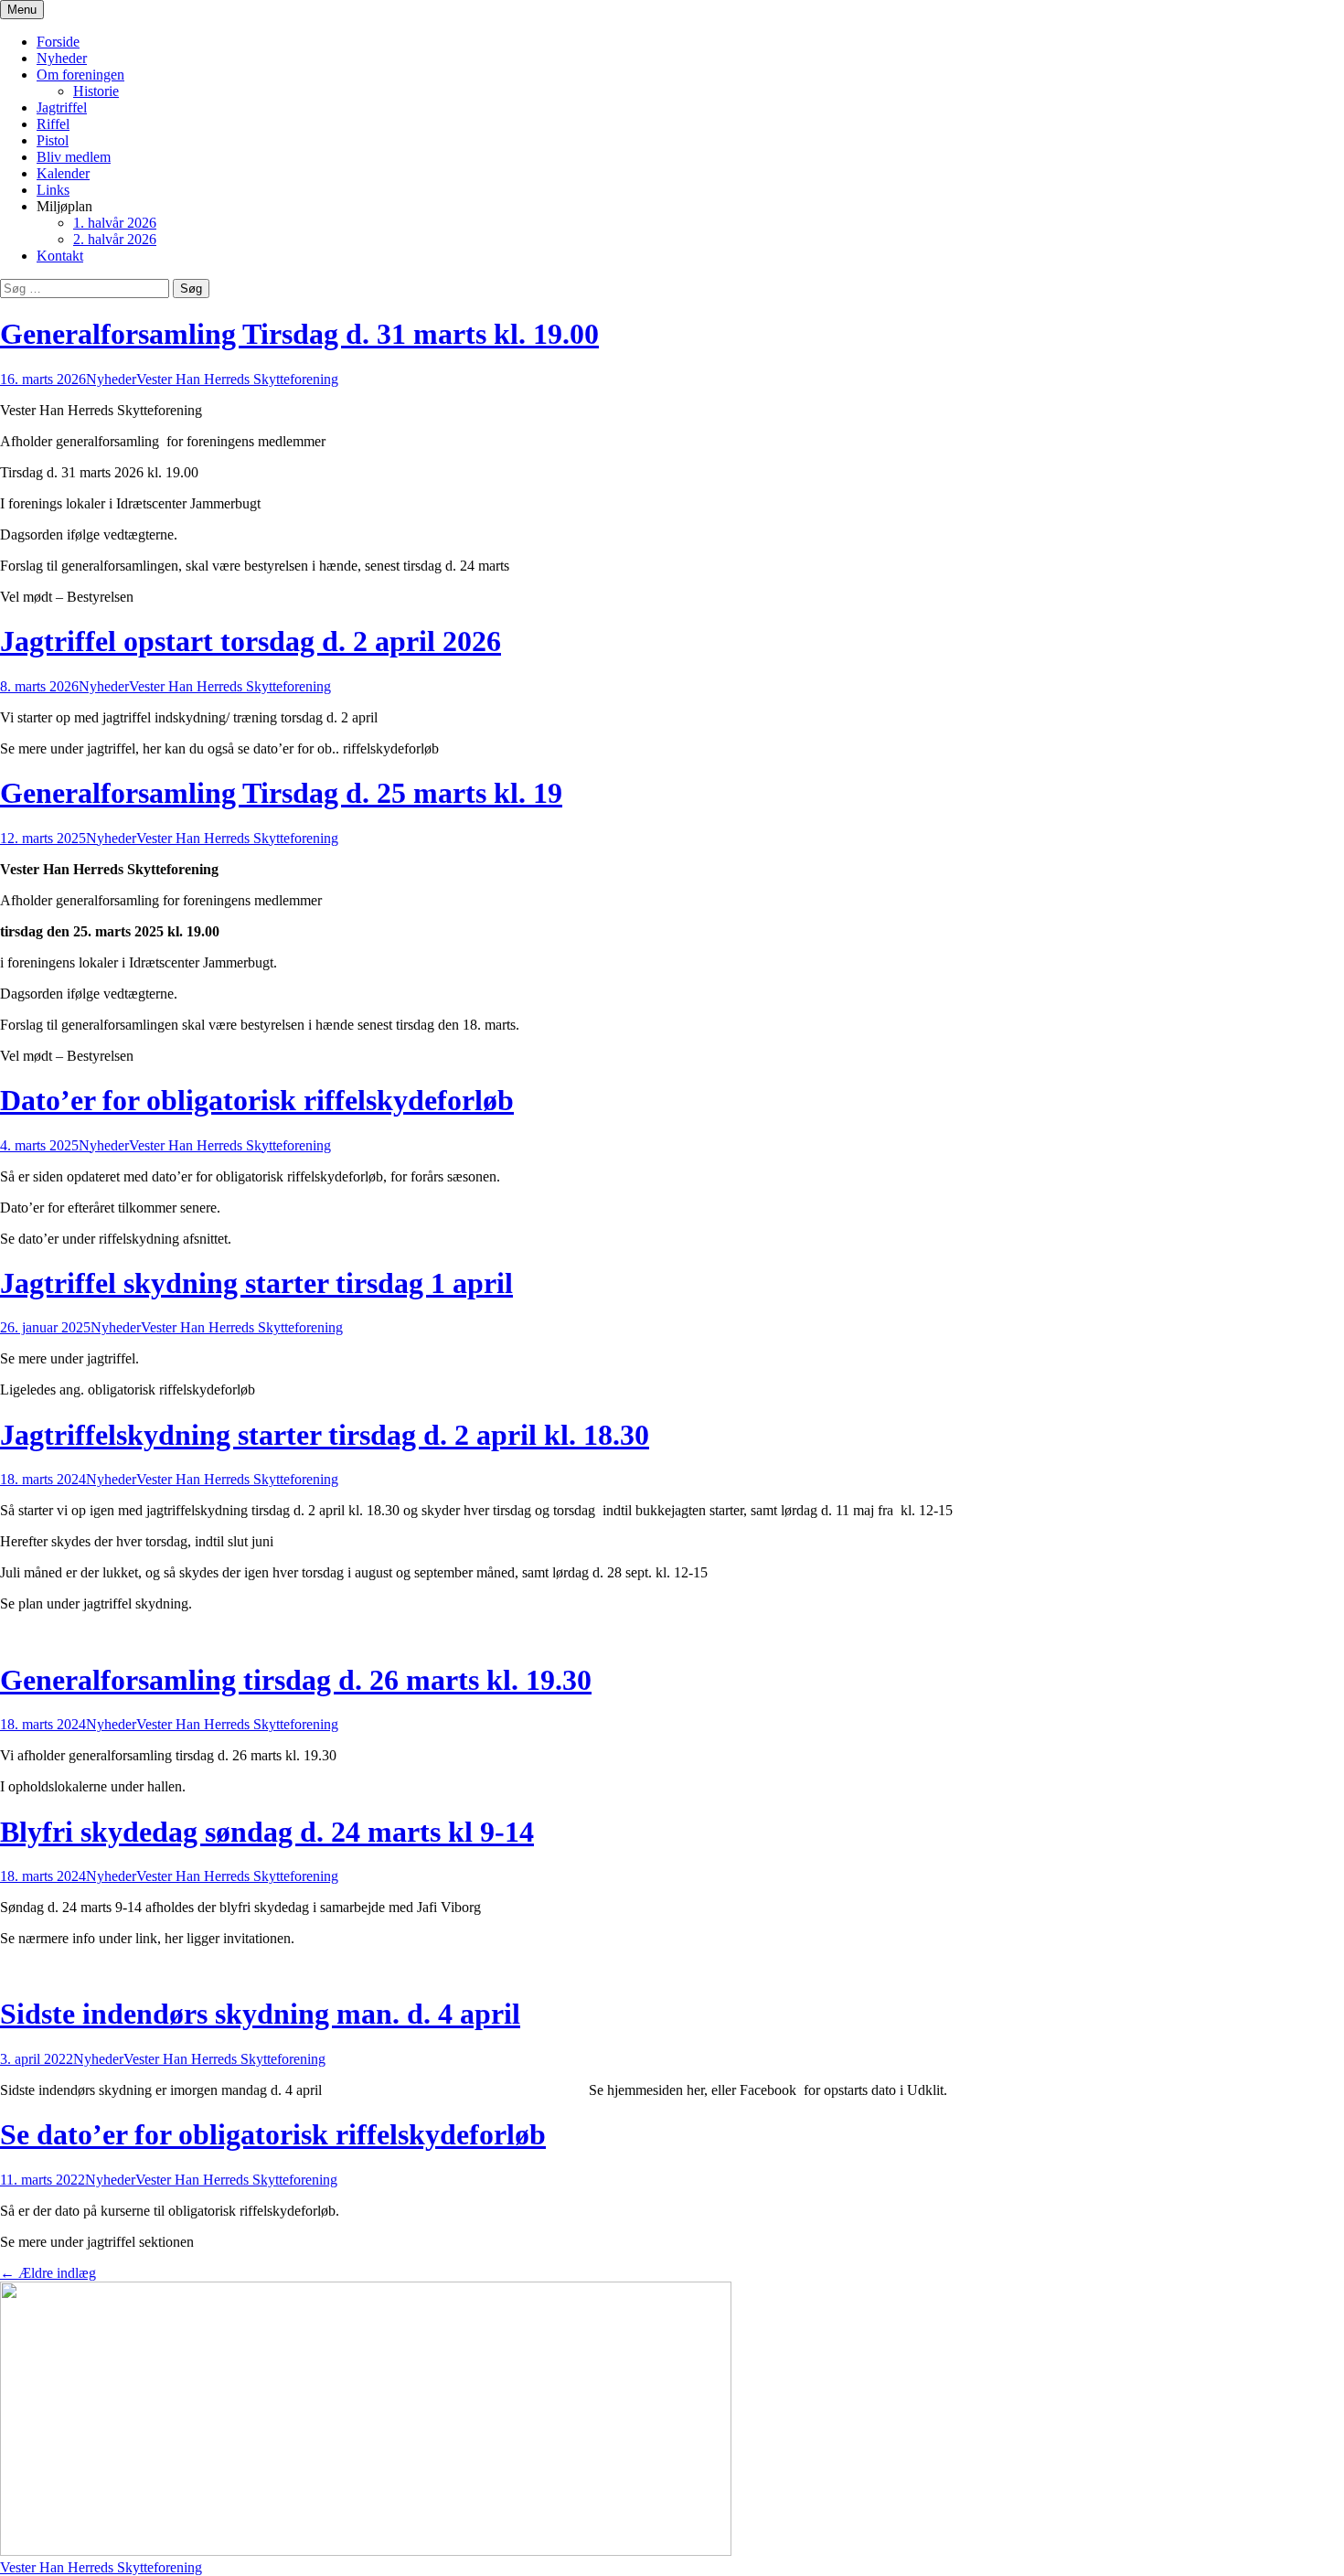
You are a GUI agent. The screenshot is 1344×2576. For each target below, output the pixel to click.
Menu (22, 10)
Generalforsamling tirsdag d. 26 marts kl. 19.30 (296, 1680)
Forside (58, 42)
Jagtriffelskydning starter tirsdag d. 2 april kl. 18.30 (325, 1435)
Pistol (53, 140)
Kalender (63, 173)
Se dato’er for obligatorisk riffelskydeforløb (273, 2134)
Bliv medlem (74, 157)
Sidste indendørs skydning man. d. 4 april (260, 2014)
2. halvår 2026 (115, 239)
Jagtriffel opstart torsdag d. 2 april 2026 (251, 641)
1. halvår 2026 (115, 223)
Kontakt (60, 256)
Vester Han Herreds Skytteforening (237, 379)
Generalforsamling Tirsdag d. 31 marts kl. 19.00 (299, 334)
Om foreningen (80, 75)
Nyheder (62, 58)
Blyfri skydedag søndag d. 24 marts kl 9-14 (267, 1832)
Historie (96, 91)
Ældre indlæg (48, 2273)
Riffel (53, 124)
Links (53, 190)
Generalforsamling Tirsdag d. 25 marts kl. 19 (281, 793)
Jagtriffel (62, 107)
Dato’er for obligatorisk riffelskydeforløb (257, 1100)
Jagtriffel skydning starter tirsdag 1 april (256, 1283)
